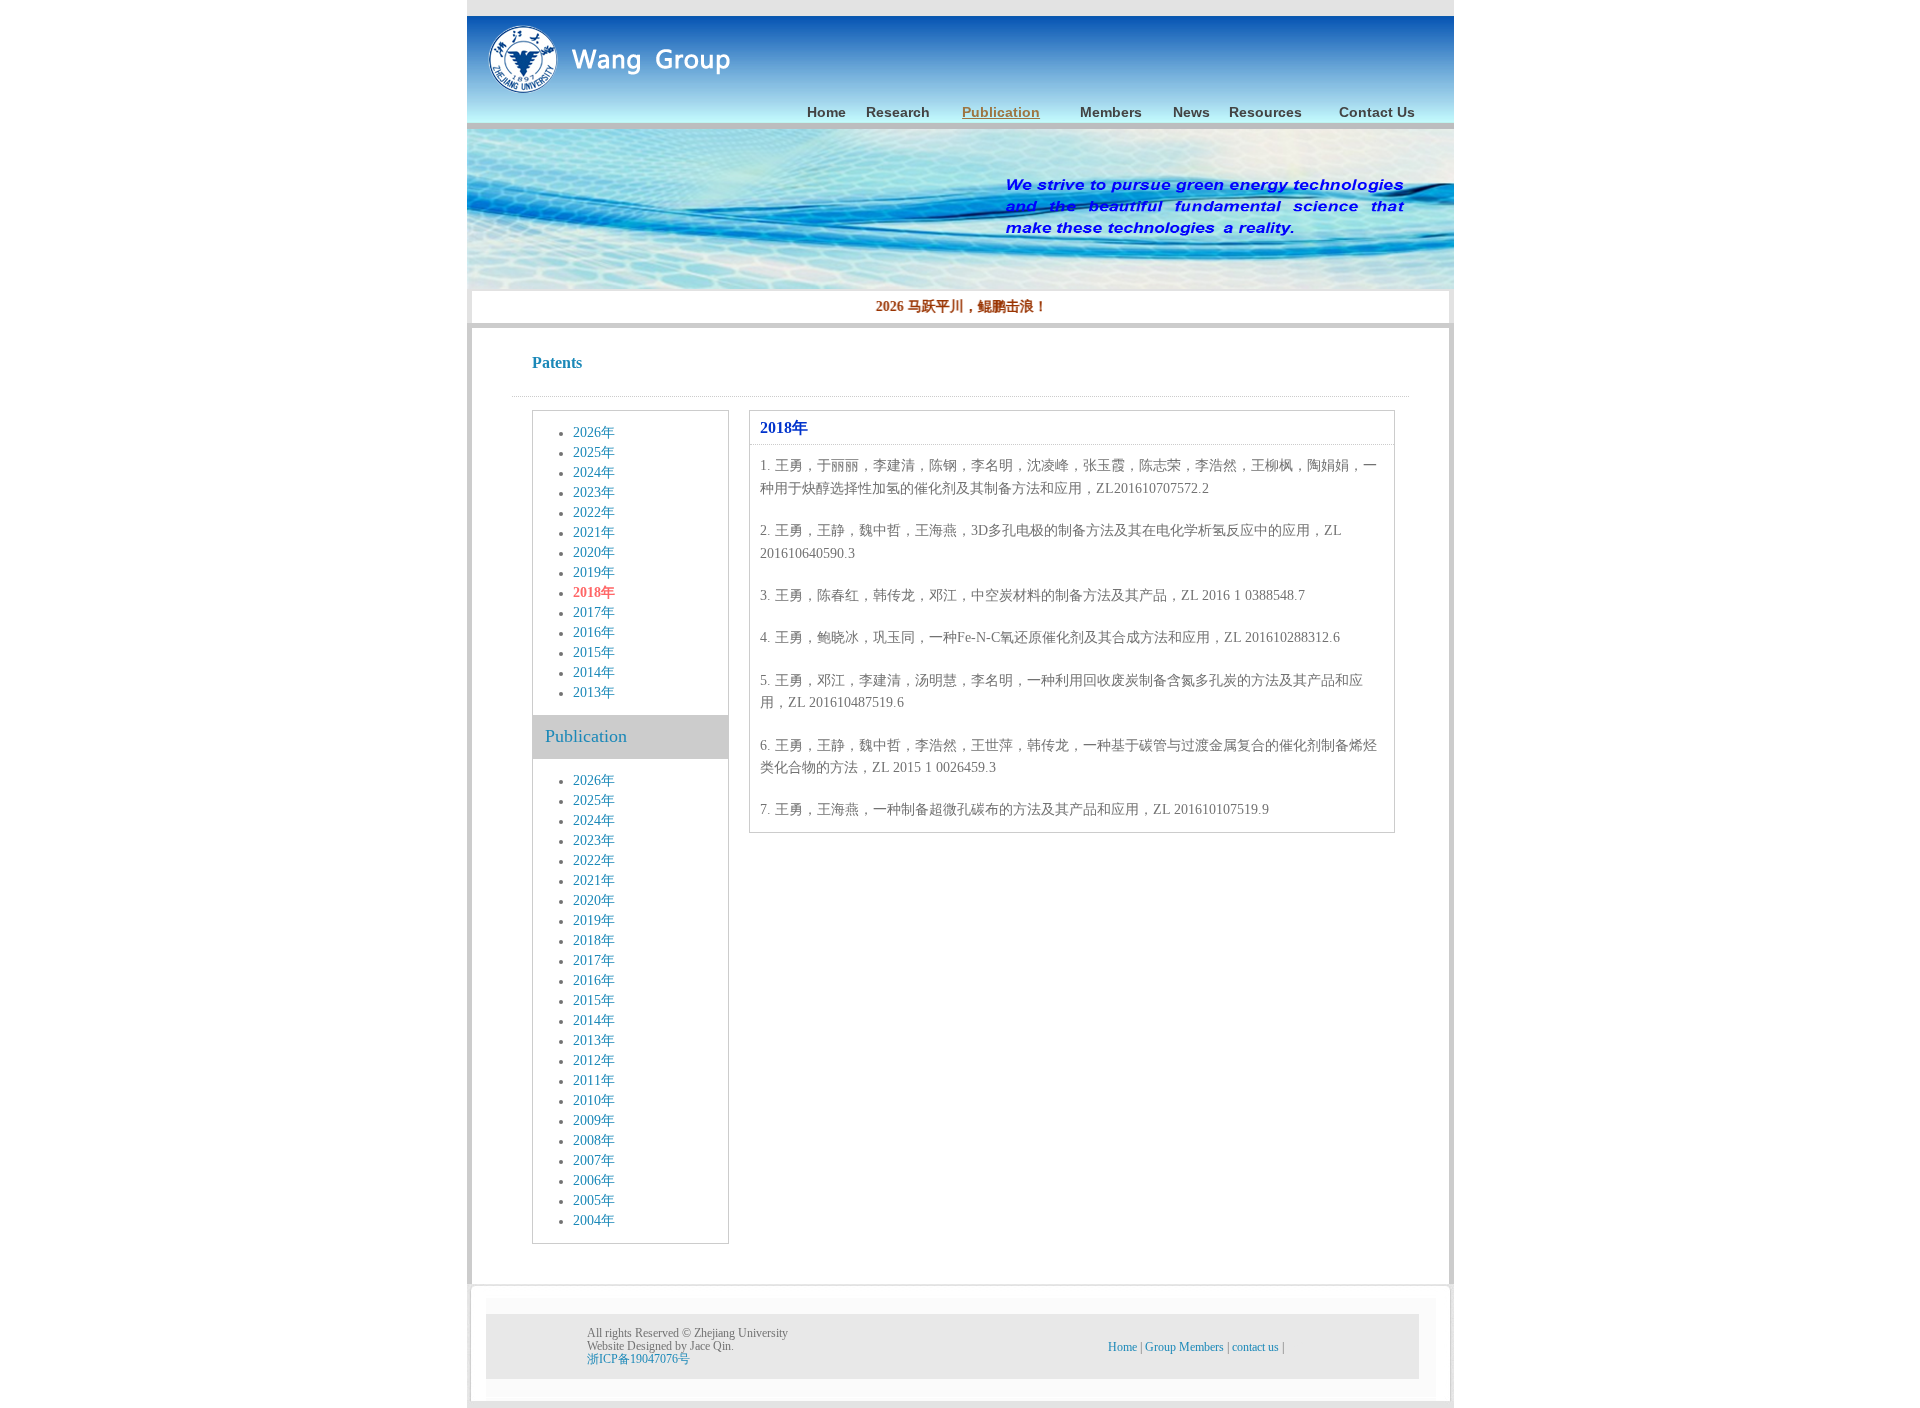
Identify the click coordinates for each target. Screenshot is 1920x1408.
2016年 (594, 632)
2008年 (594, 1140)
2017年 (594, 612)
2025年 (594, 452)
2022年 (594, 512)
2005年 (594, 1200)
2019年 (594, 572)
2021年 (594, 532)
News (1191, 112)
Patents (557, 362)
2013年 (594, 692)
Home (826, 112)
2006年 (594, 1180)
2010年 (594, 1100)
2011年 (594, 1080)
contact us (1257, 1347)
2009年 (594, 1120)
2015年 (594, 652)
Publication (1001, 112)
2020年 (594, 552)
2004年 (594, 1220)
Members (1111, 112)
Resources (1265, 112)
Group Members (1186, 1347)
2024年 (594, 472)
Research (898, 112)
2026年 (594, 432)
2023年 (594, 492)
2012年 (594, 1060)
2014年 (594, 672)
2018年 (594, 592)
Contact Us (1377, 112)
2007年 (594, 1160)
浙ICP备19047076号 (638, 1359)
